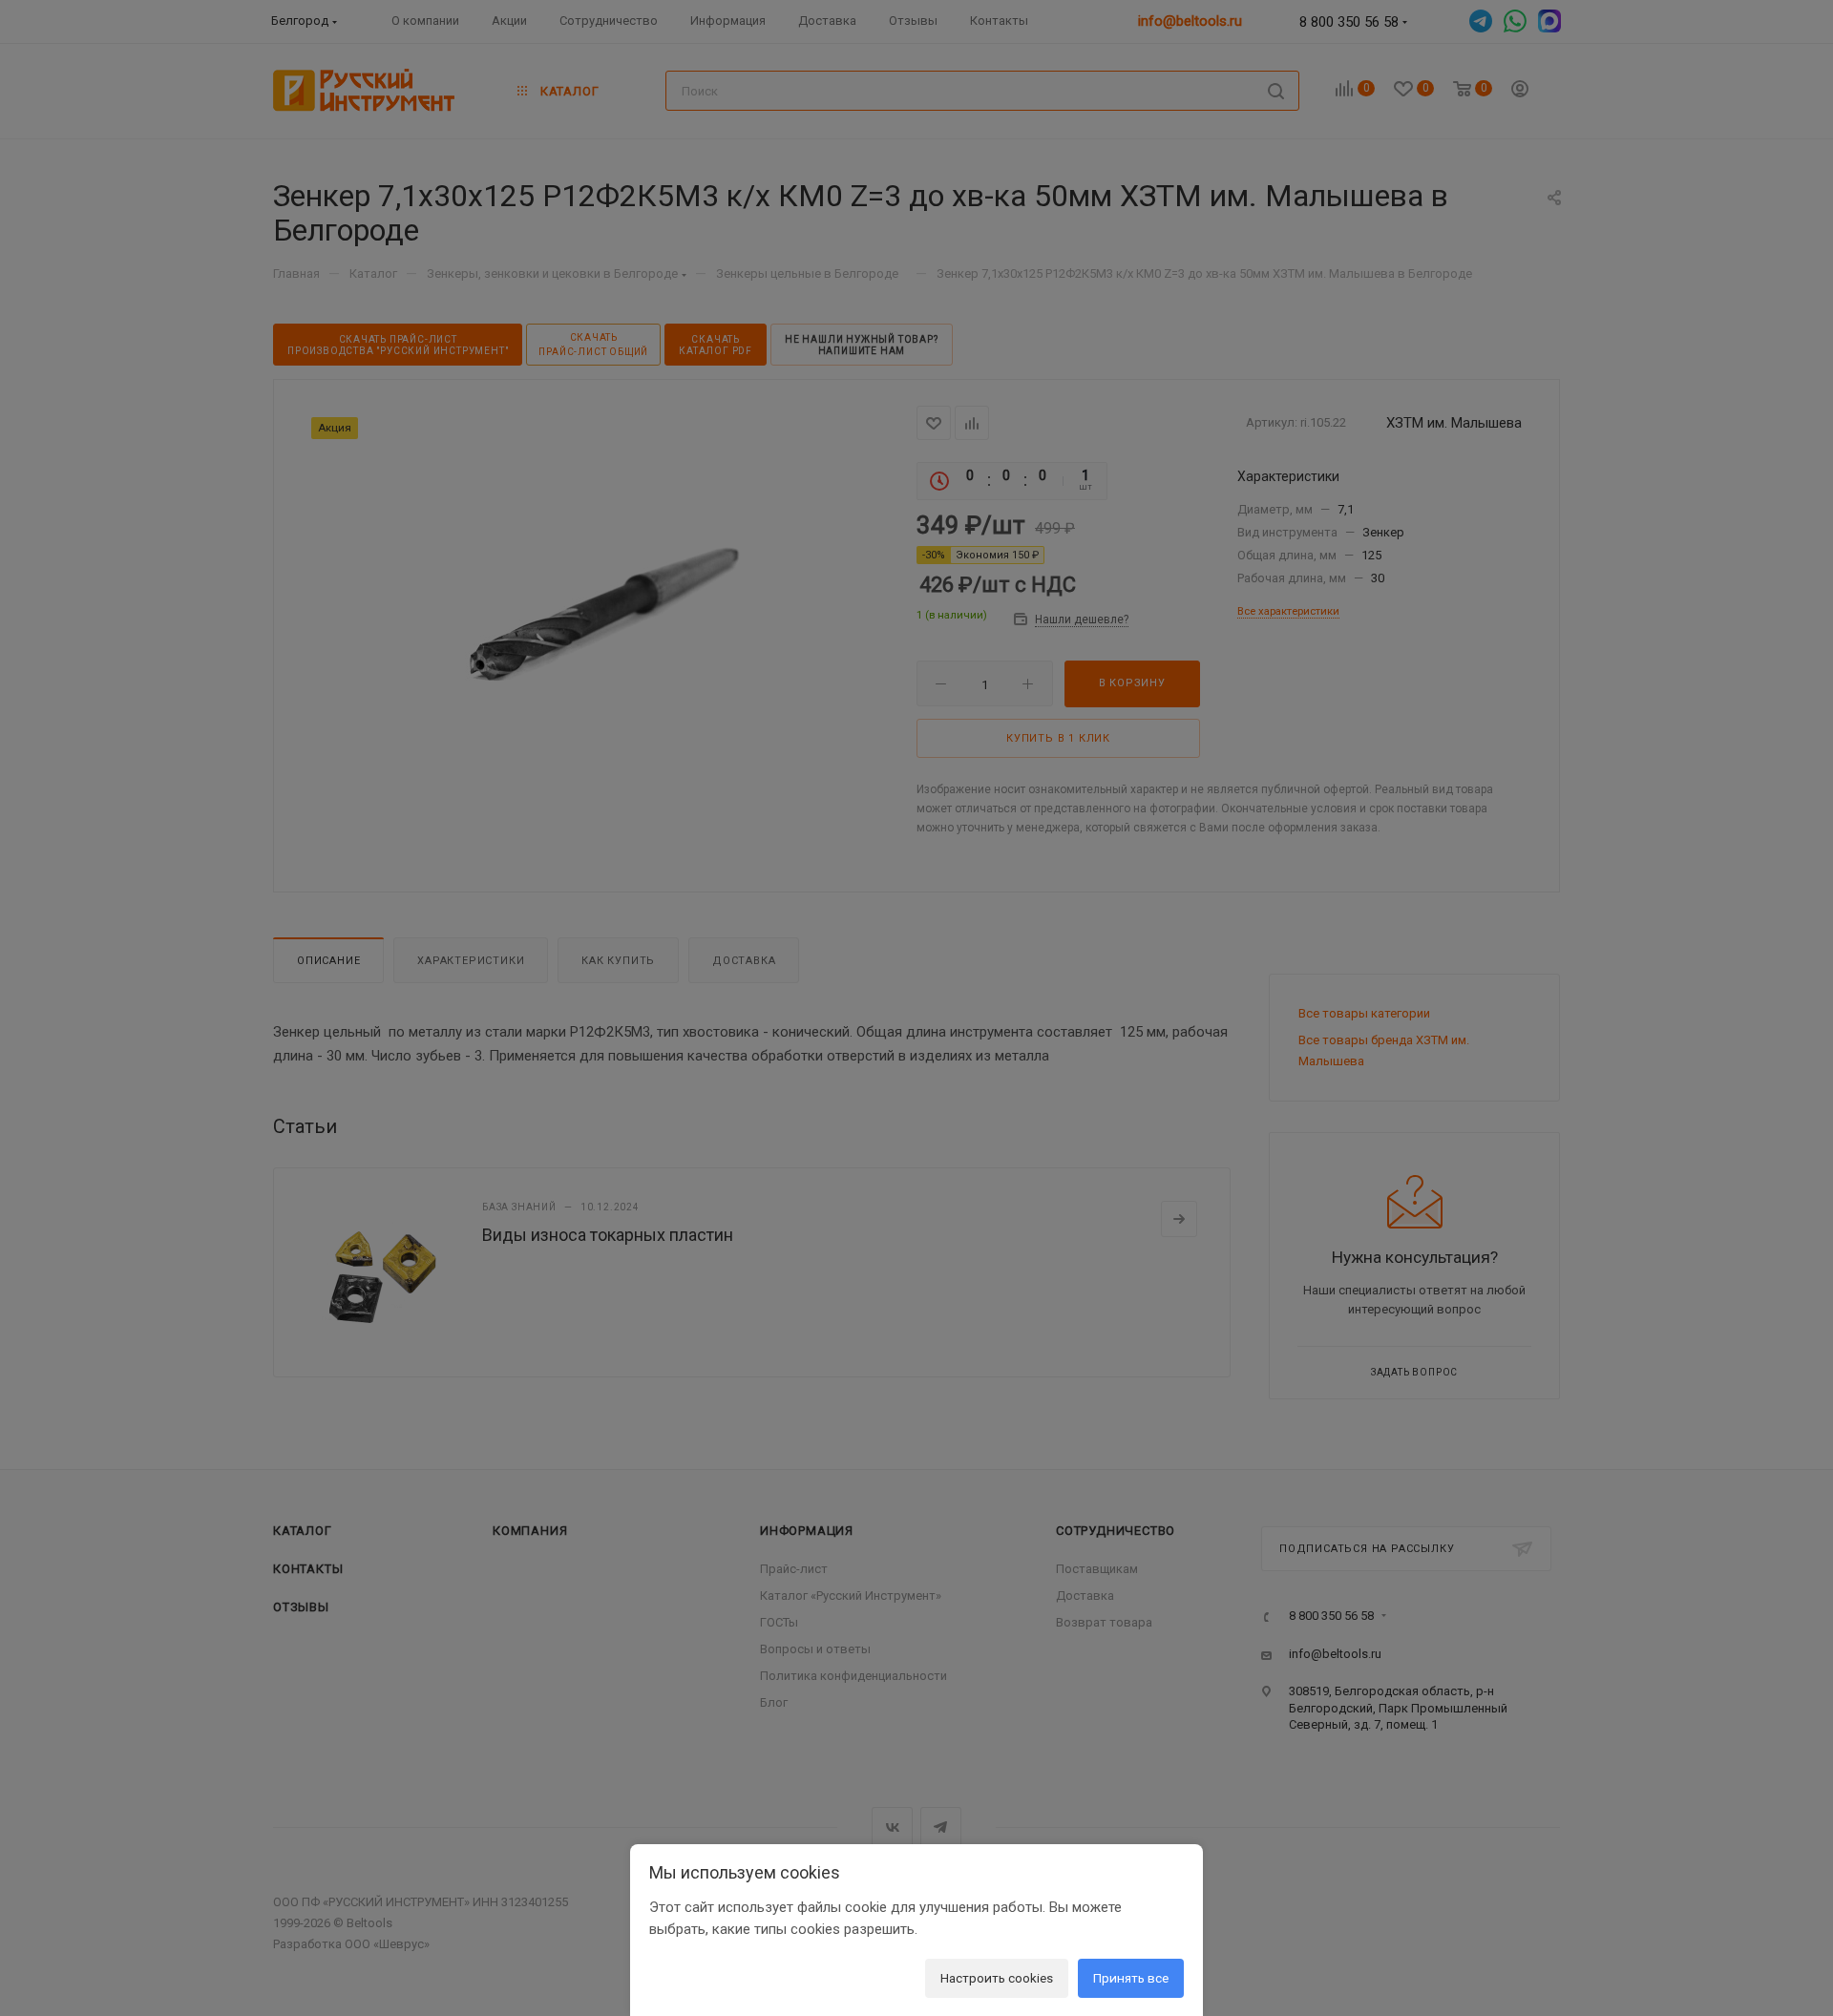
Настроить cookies (997, 1978)
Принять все (1131, 1978)
